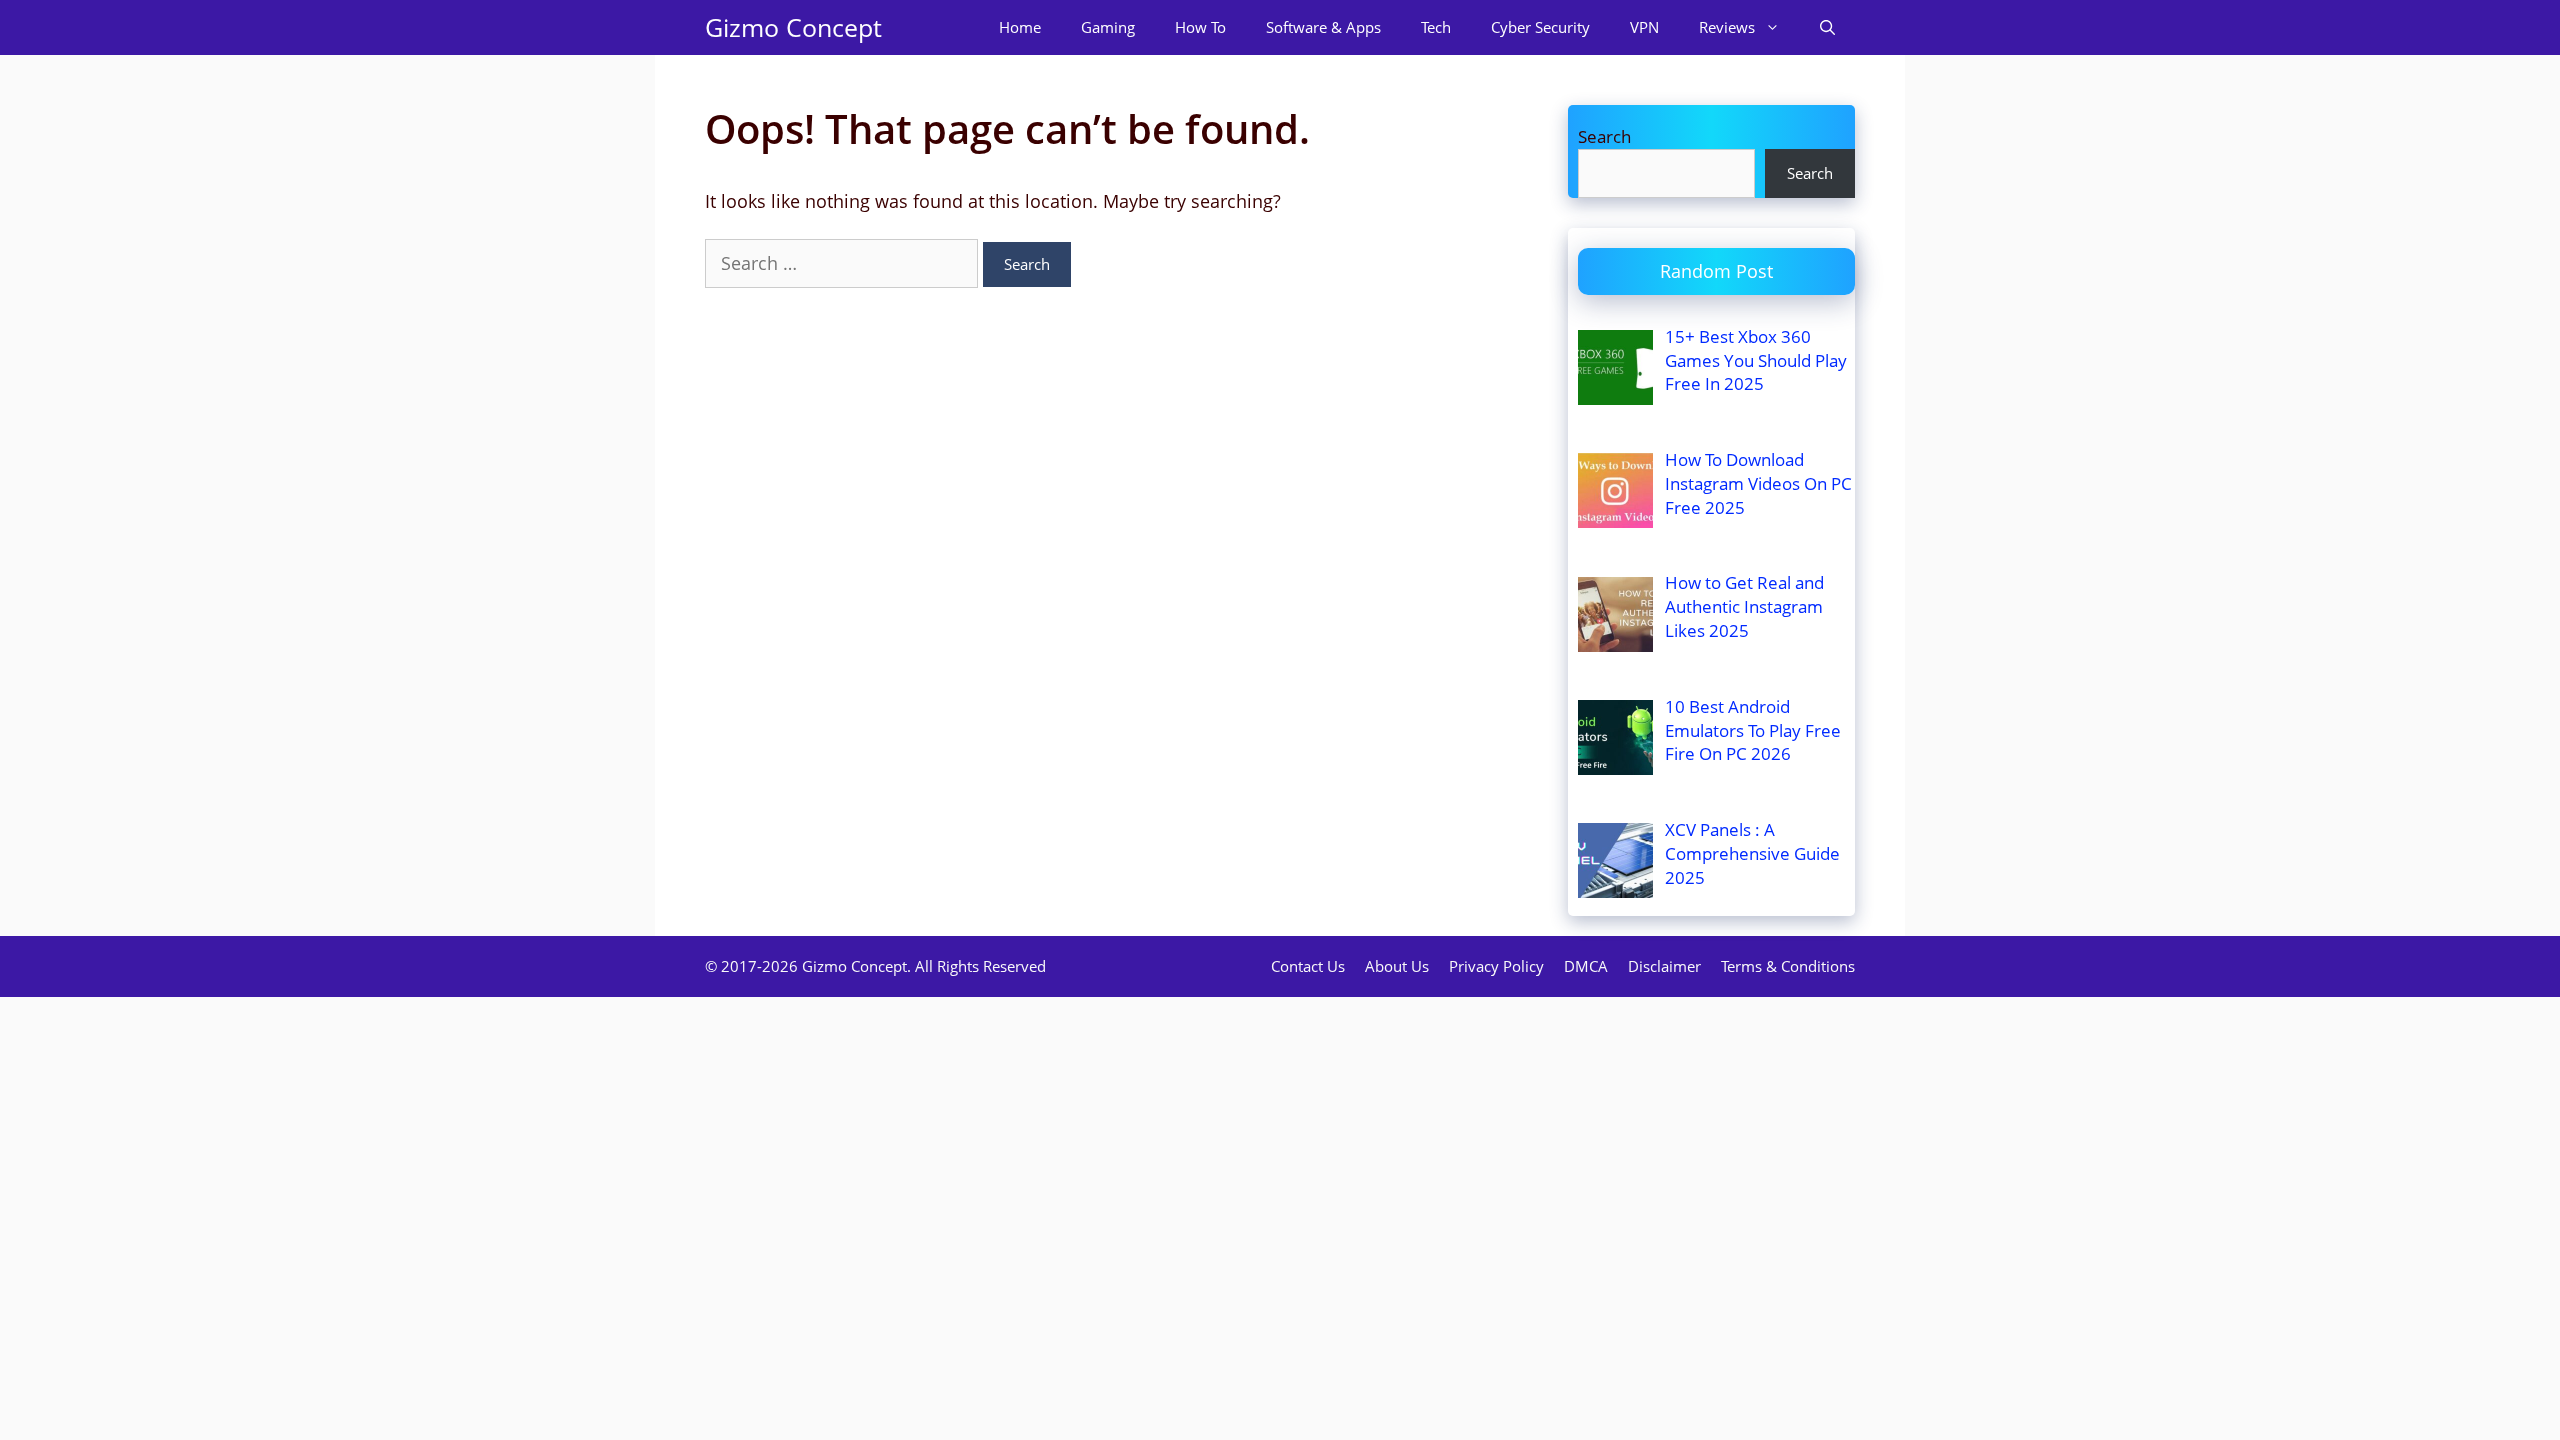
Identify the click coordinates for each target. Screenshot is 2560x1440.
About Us (1397, 966)
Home (1020, 27)
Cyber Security (1540, 27)
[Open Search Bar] (1827, 27)
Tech (1436, 27)
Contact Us (1308, 966)
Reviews (1727, 27)
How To (1200, 27)
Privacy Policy (1496, 966)
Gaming (1108, 27)
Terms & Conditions (1788, 966)
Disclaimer (1664, 966)
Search (1604, 136)
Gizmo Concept (793, 27)
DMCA (1586, 966)
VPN (1644, 27)
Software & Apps (1323, 27)
